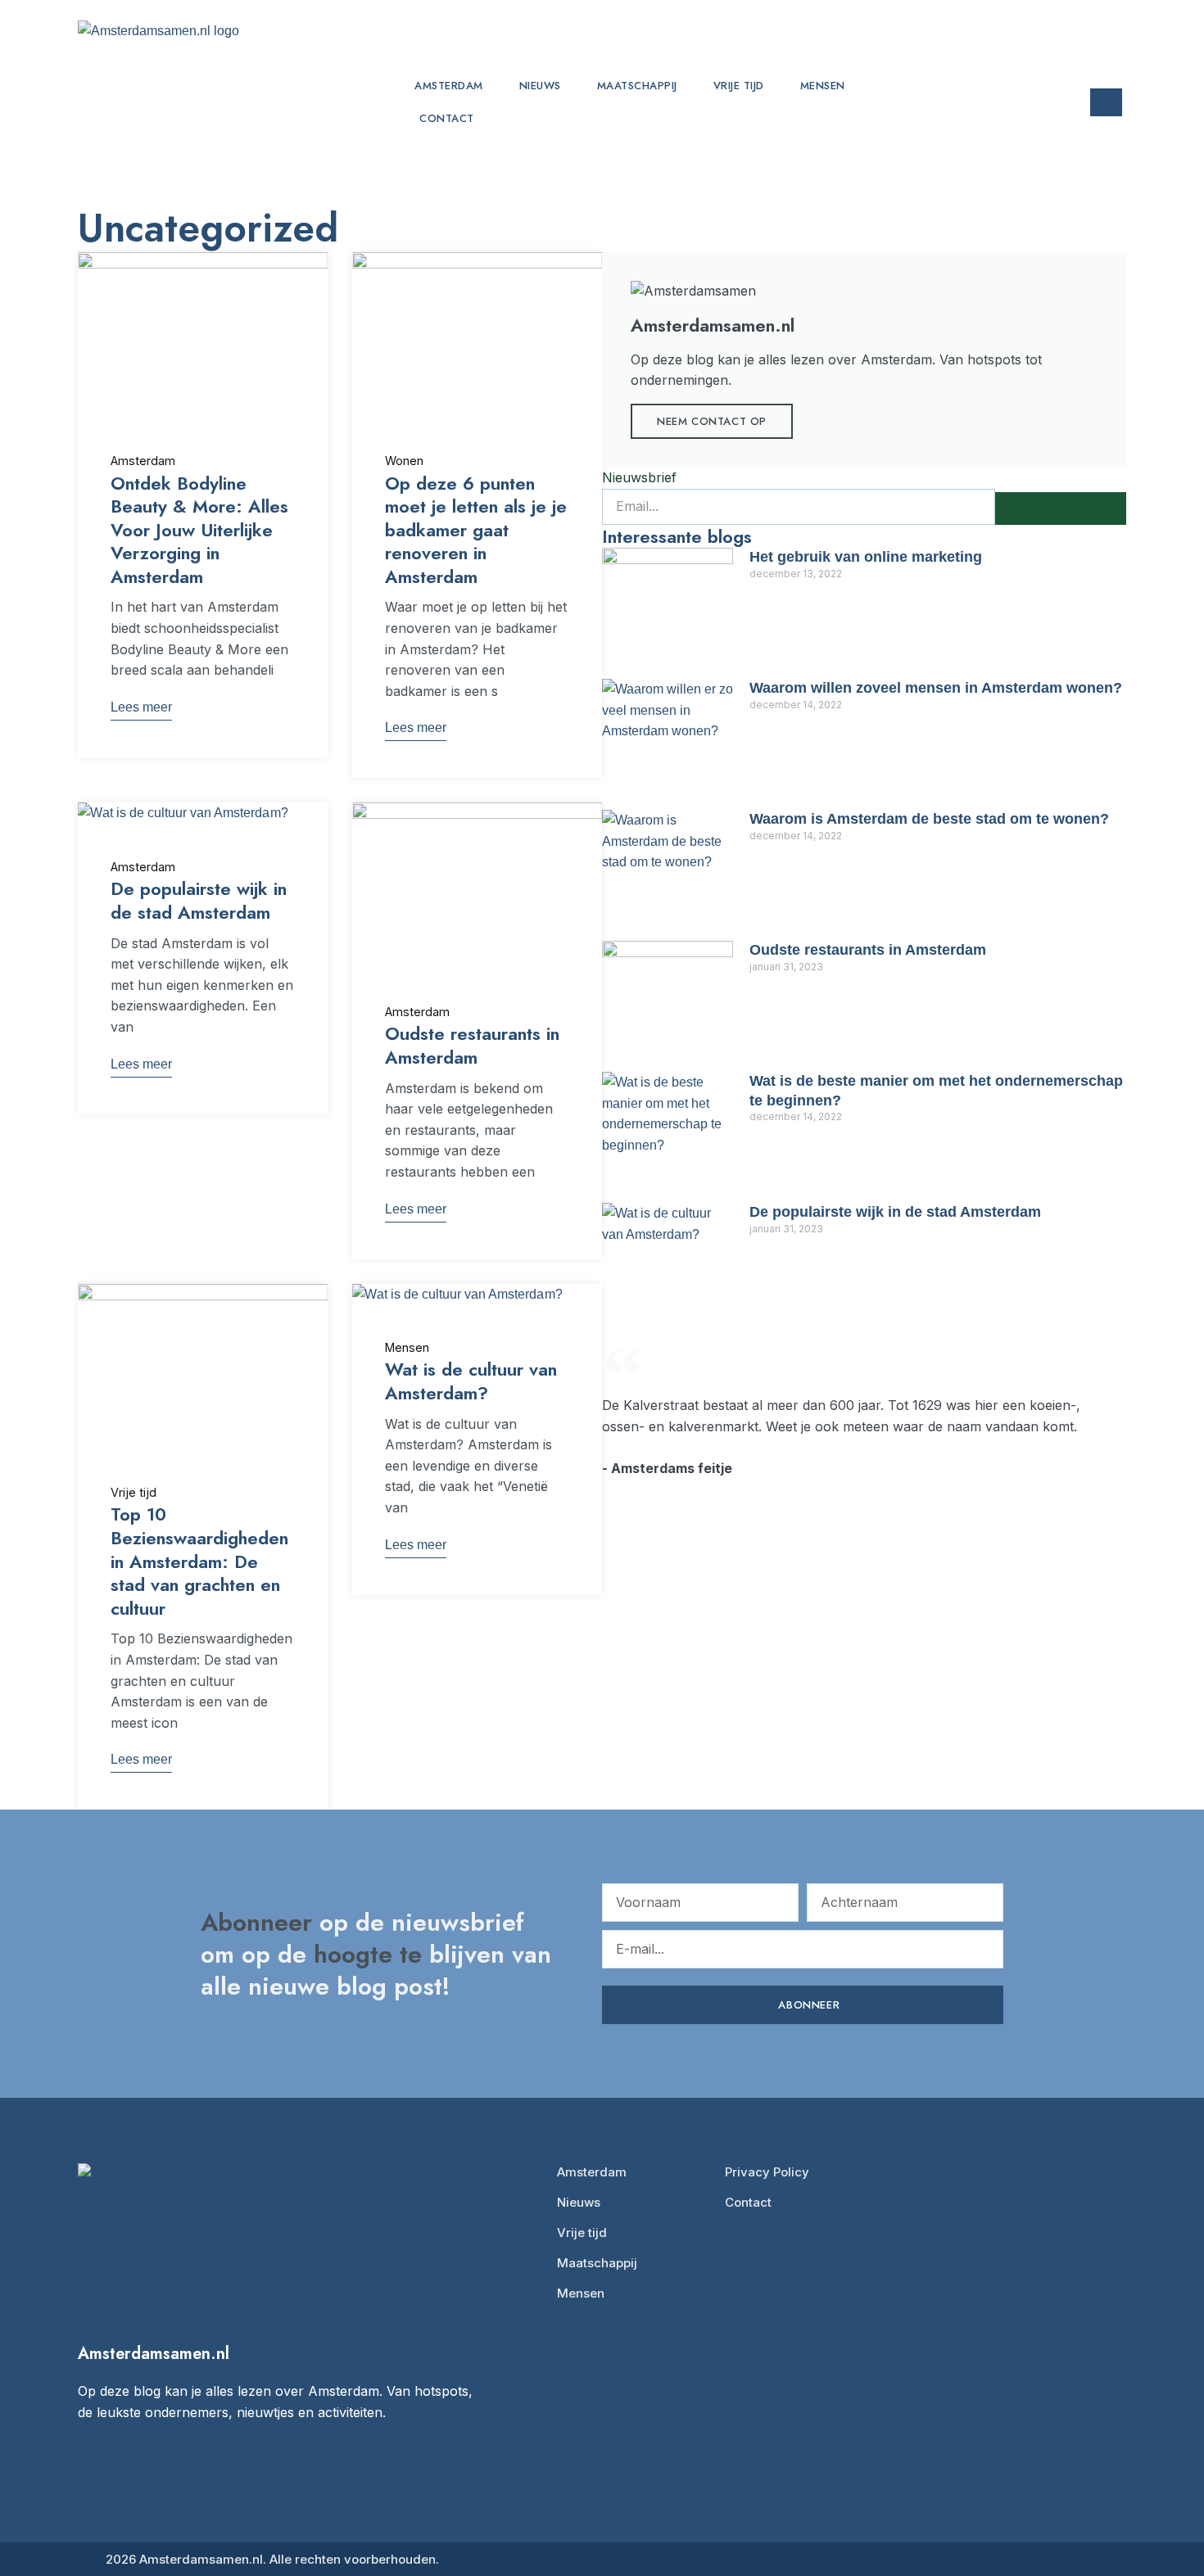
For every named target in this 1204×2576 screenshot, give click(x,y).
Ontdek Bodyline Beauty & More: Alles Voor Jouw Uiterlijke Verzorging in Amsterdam (199, 530)
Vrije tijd (739, 86)
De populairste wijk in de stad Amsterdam (199, 900)
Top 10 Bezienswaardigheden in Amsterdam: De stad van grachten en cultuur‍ (199, 1561)
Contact (447, 118)
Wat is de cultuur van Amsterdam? (471, 1381)
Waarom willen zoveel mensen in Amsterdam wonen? (936, 688)
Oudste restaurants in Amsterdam (472, 1045)
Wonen (404, 461)
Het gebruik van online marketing (866, 557)
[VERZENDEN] (1061, 508)
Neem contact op (712, 421)
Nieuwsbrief (639, 477)
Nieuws (540, 86)
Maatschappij (637, 86)
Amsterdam (449, 86)
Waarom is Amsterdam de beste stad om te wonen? (929, 819)
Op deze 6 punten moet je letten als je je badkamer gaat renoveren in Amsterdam (476, 530)
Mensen (823, 86)
